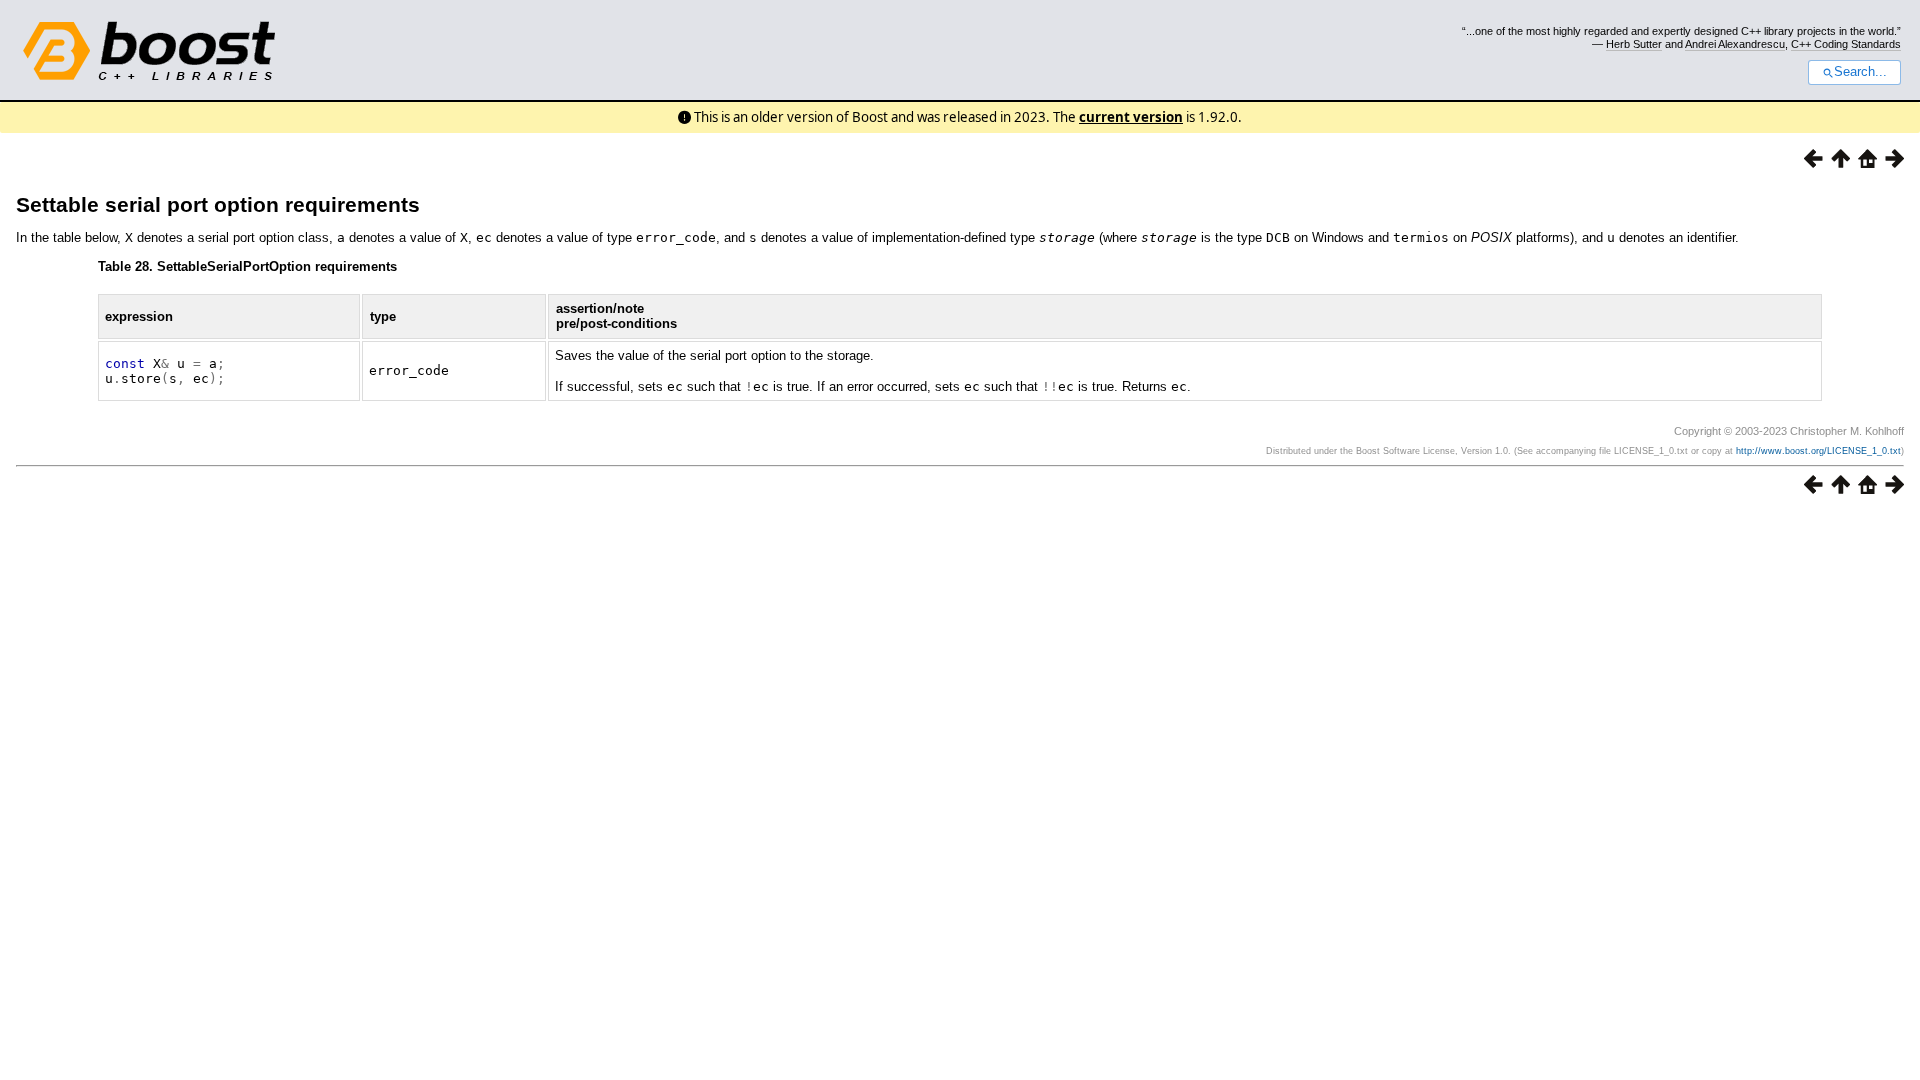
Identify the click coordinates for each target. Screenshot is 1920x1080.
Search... (1860, 72)
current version (1131, 117)
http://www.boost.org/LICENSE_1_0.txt (1818, 451)
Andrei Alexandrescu (1735, 44)
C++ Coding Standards (1846, 44)
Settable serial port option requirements (218, 204)
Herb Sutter (1634, 44)
